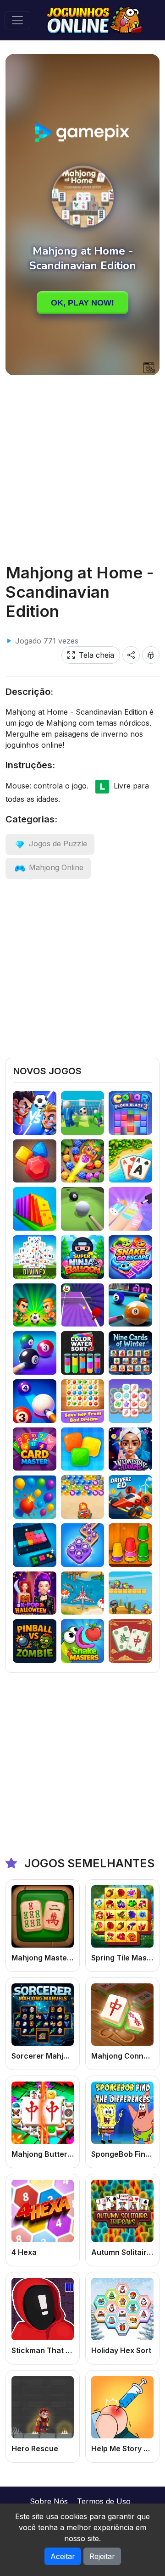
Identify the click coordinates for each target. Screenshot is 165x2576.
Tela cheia (96, 655)
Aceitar (63, 2556)
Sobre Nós (49, 2501)
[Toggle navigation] (17, 20)
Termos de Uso (104, 2501)
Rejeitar (102, 2556)
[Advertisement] (82, 469)
